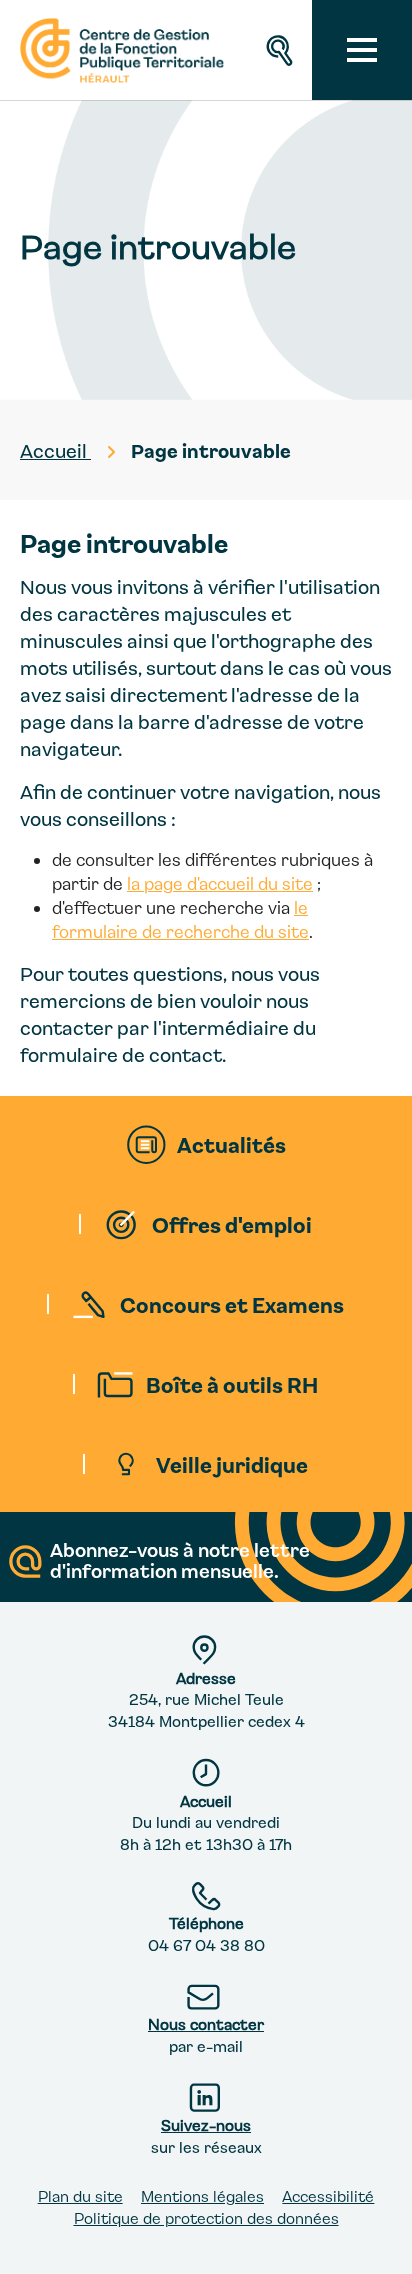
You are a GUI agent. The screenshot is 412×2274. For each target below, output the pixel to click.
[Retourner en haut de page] (379, 2241)
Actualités (231, 1144)
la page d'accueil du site (220, 883)
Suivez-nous (206, 2125)
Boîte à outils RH (232, 1384)
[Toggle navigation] (362, 50)
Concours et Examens (232, 1304)
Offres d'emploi (232, 1224)
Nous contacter (206, 2024)
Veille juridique (232, 1464)
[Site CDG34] (119, 50)
